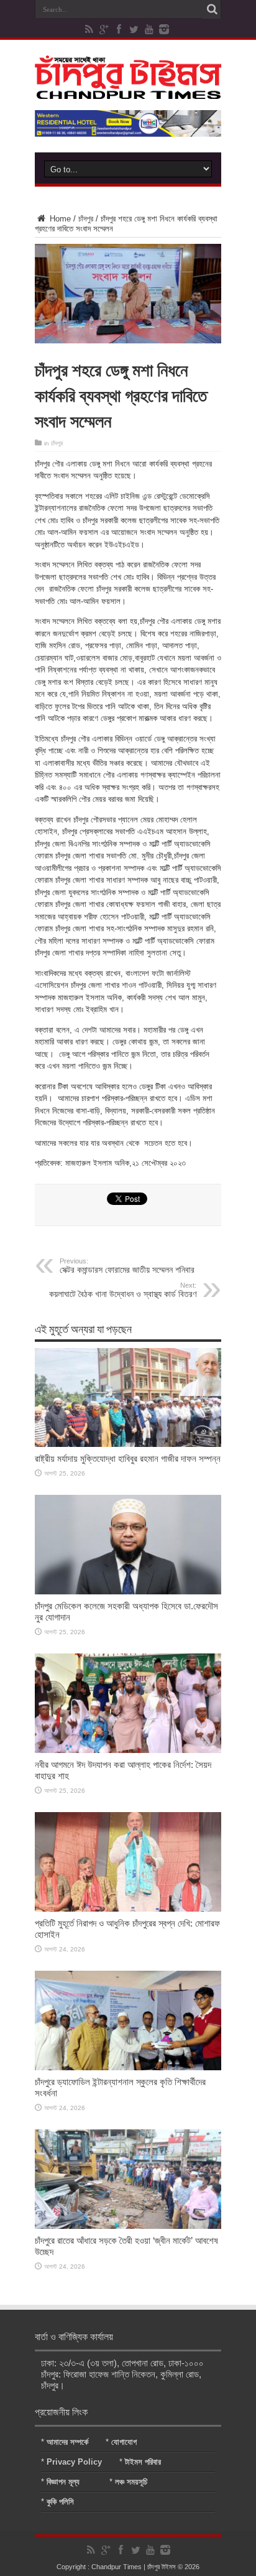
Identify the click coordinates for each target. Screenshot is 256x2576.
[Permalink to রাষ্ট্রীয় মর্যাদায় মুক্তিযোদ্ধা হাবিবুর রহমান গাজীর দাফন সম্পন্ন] (128, 1444)
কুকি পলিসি (60, 2502)
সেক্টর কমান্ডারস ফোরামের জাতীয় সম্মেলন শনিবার (127, 1266)
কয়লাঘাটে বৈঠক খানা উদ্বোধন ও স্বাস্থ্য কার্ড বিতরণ (123, 1290)
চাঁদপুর (86, 219)
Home (59, 219)
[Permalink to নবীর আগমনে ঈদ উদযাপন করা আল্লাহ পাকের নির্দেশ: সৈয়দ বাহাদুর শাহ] (128, 1750)
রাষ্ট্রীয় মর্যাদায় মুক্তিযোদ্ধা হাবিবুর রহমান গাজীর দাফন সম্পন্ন (128, 1458)
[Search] (212, 9)
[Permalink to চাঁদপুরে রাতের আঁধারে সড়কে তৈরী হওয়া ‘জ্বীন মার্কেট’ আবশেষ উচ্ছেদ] (128, 2226)
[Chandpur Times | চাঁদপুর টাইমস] (128, 90)
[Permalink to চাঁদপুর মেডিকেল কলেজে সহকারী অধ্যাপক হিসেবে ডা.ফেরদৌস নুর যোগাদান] (128, 1592)
